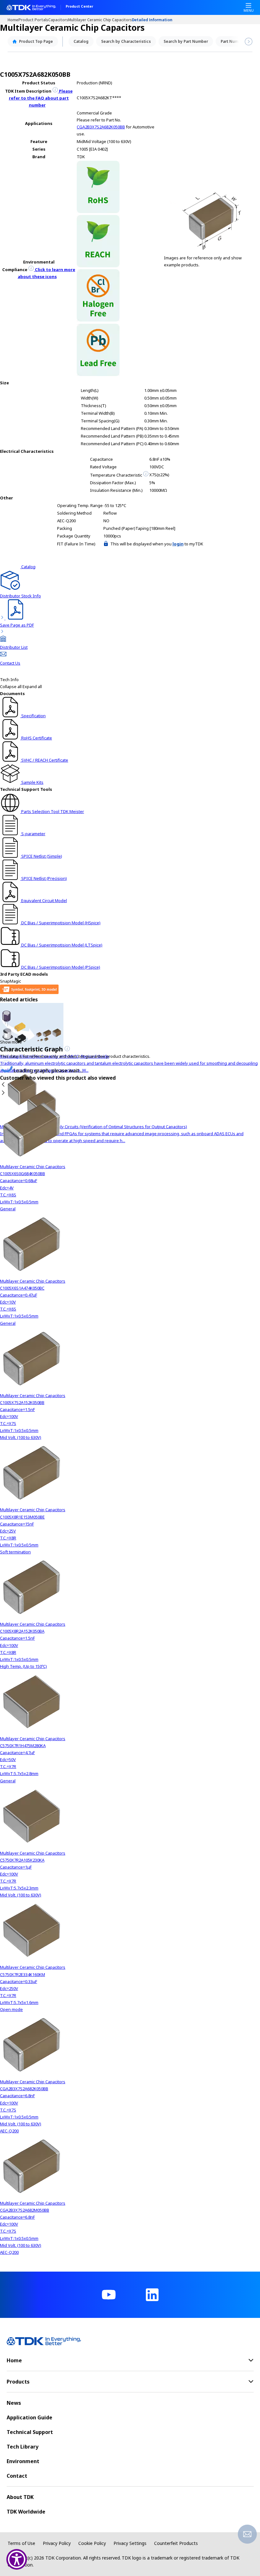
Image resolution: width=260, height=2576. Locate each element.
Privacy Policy (57, 2543)
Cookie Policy (92, 2543)
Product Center (79, 7)
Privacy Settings (130, 2543)
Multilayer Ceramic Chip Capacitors (100, 20)
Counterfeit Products (176, 2543)
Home (13, 20)
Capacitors (58, 20)
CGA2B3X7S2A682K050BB (101, 127)
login (178, 544)
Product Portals (33, 20)
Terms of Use (21, 2543)
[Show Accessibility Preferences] (17, 2559)
